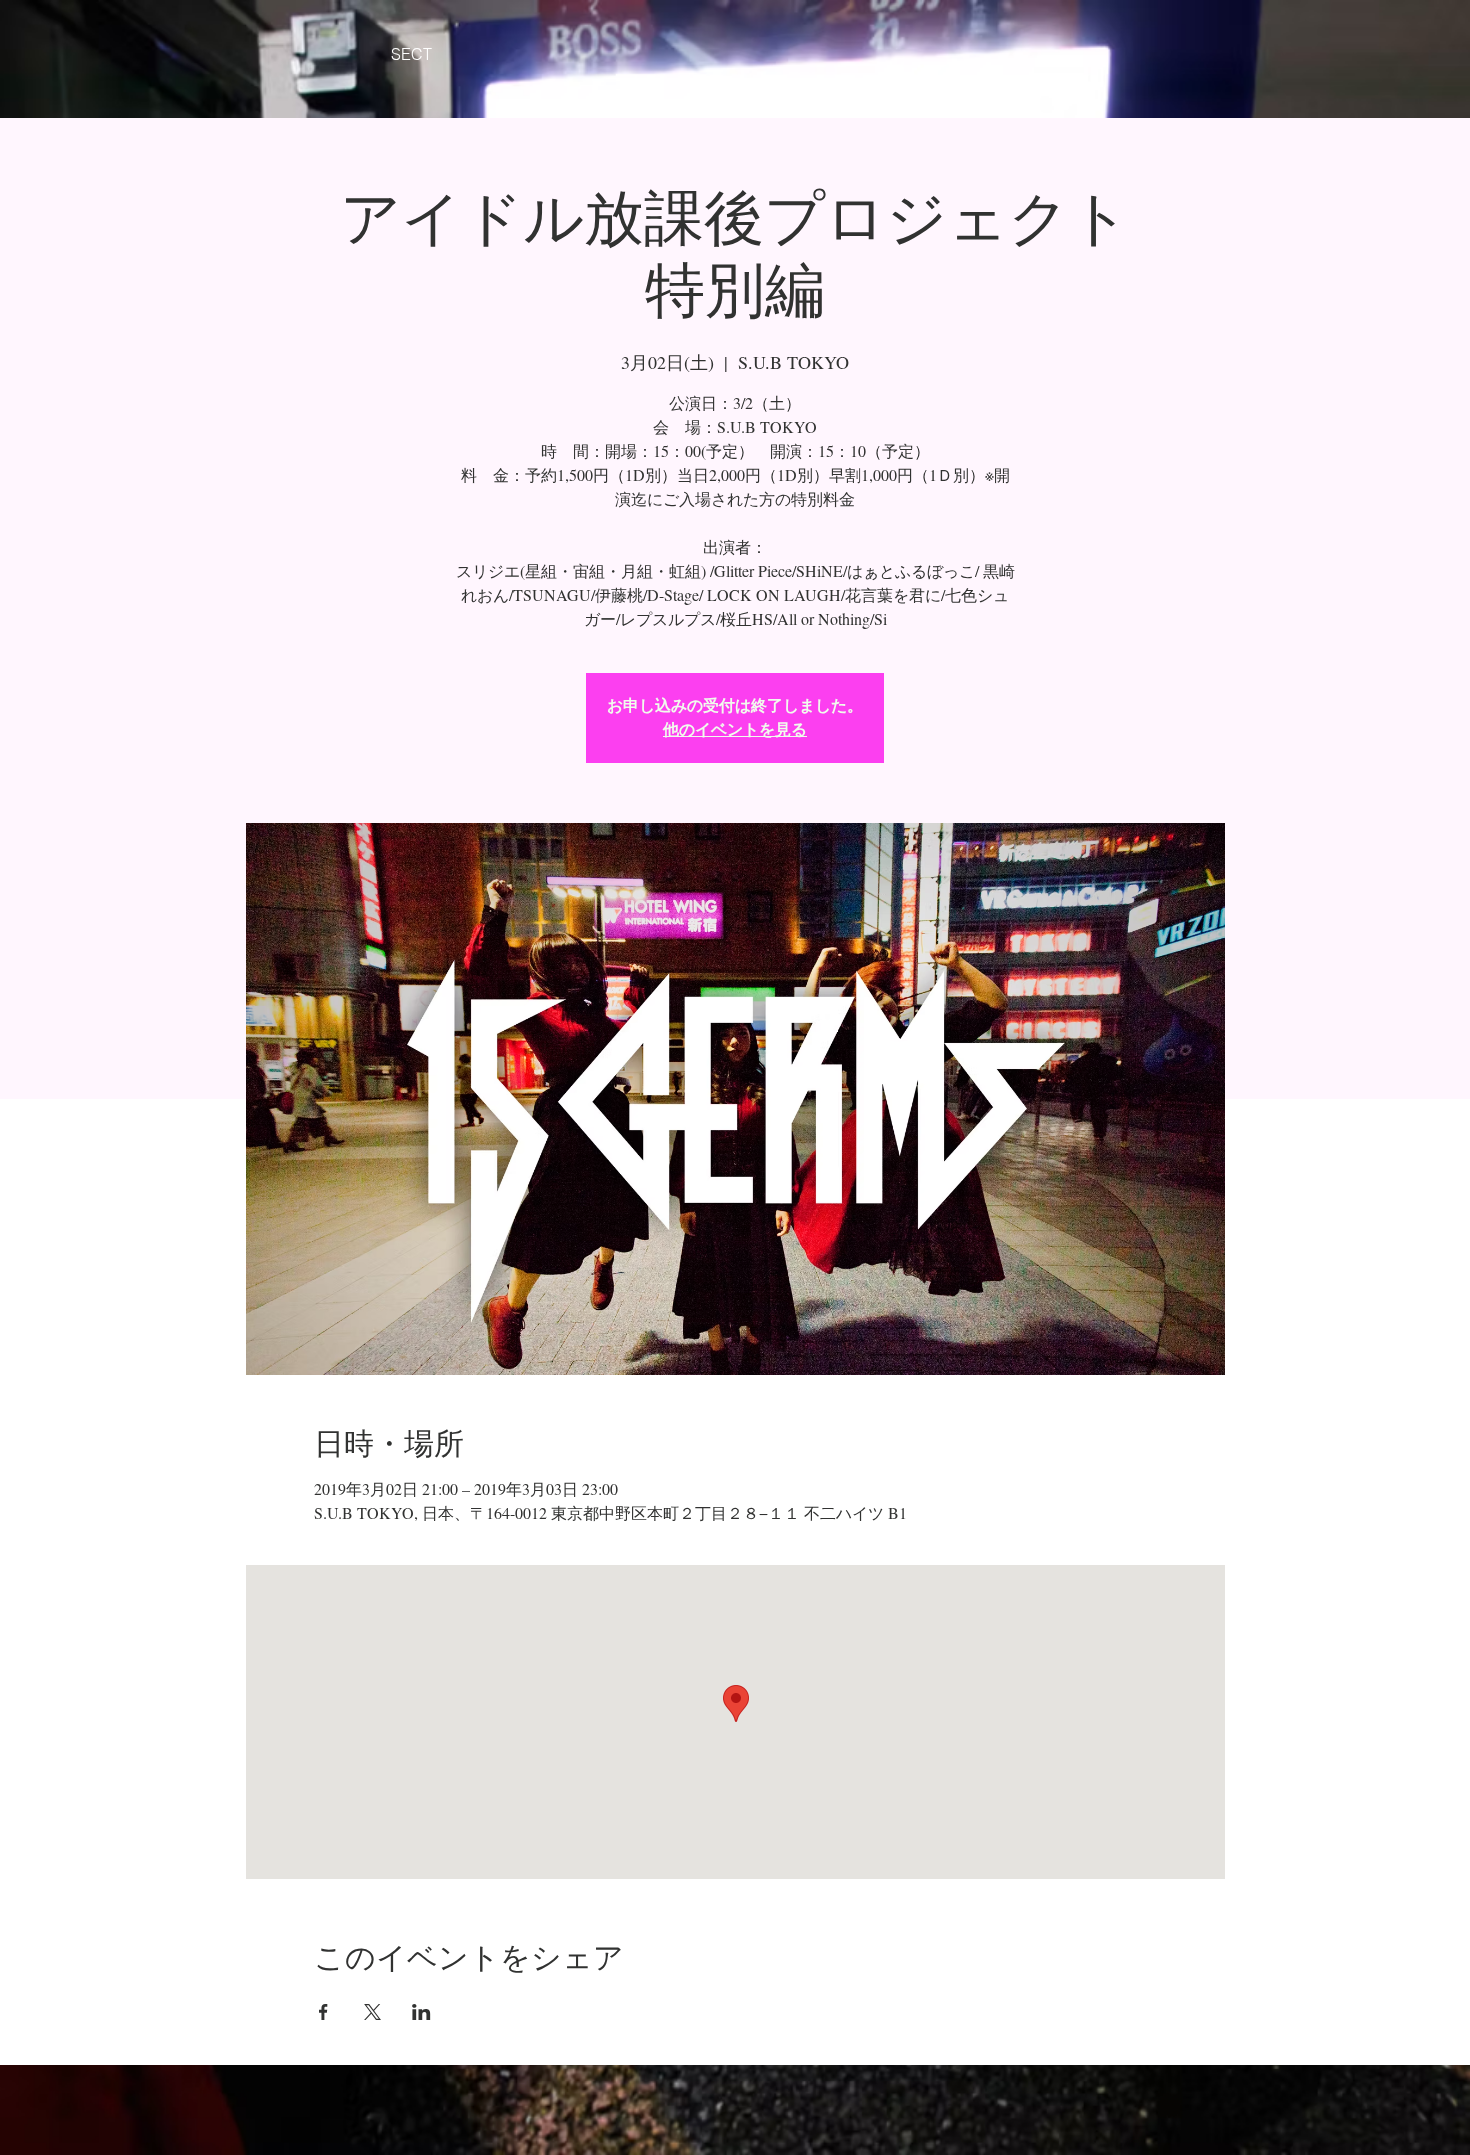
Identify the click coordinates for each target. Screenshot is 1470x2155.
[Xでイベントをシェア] (372, 2012)
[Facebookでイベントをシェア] (323, 2012)
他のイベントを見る (735, 729)
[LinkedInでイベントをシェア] (421, 2012)
